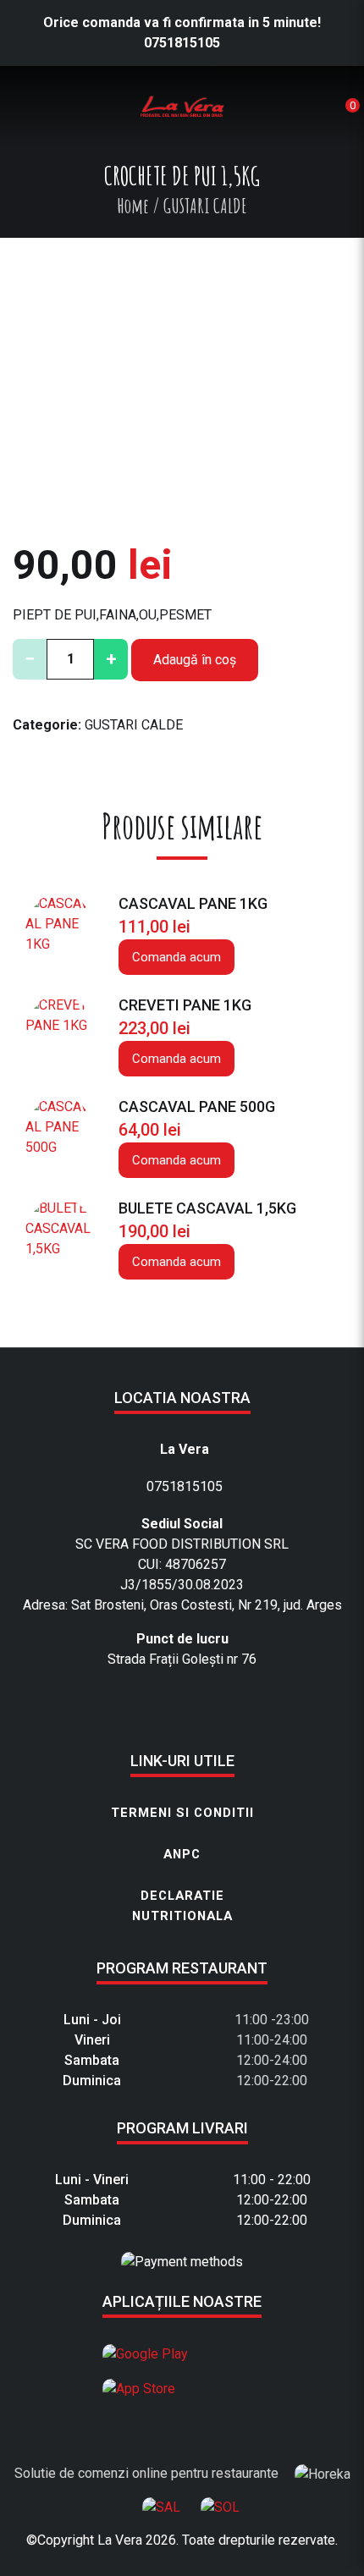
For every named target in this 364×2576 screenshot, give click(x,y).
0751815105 (182, 43)
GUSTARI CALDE (134, 725)
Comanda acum (176, 957)
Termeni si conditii (182, 1813)
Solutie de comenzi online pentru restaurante (148, 2473)
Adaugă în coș (195, 660)
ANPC (182, 1854)
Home (133, 206)
